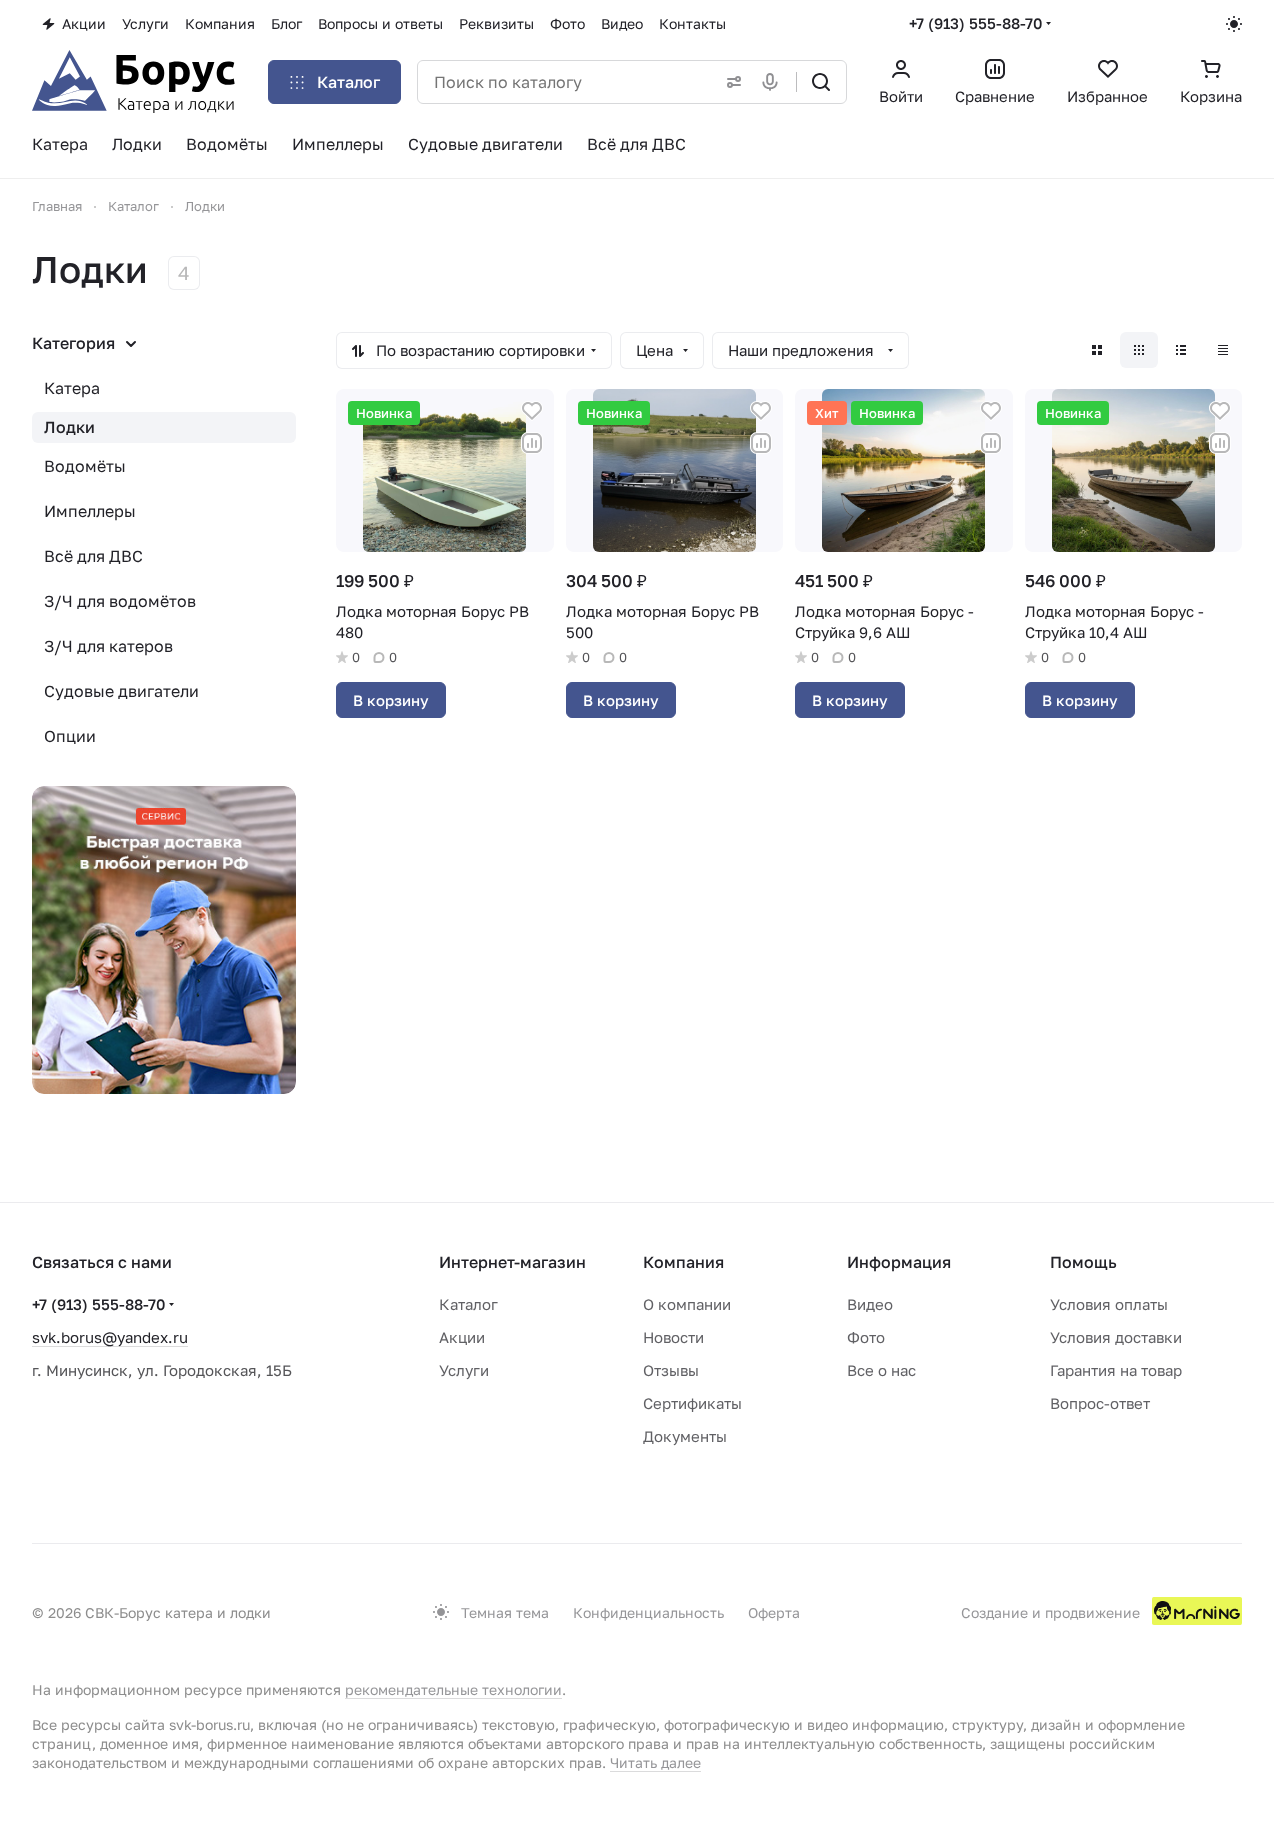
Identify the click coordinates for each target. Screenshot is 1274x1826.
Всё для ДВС (93, 556)
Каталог (468, 1304)
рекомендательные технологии (453, 1689)
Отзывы (671, 1370)
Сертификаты (692, 1403)
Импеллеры (90, 511)
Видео (870, 1304)
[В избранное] (532, 411)
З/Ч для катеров (108, 646)
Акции (462, 1337)
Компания (683, 1262)
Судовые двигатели (121, 691)
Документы (685, 1436)
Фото (866, 1337)
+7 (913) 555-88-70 (975, 23)
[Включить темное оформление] (1234, 24)
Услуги (464, 1370)
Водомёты (85, 466)
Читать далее (655, 1762)
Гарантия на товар (1116, 1370)
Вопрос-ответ (1100, 1403)
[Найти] (821, 82)
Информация (899, 1262)
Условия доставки (1116, 1337)
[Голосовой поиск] (774, 82)
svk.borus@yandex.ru (110, 1337)
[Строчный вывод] (1181, 350)
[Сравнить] (532, 443)
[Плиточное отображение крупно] (1097, 350)
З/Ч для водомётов (120, 601)
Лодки (69, 427)
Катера (72, 388)
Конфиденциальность (648, 1612)
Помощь (1083, 1262)
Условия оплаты (1109, 1304)
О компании (687, 1304)
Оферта (774, 1612)
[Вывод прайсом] (1223, 350)
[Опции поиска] (730, 82)
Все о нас (881, 1370)
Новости (673, 1337)
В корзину (391, 700)
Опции (70, 736)
